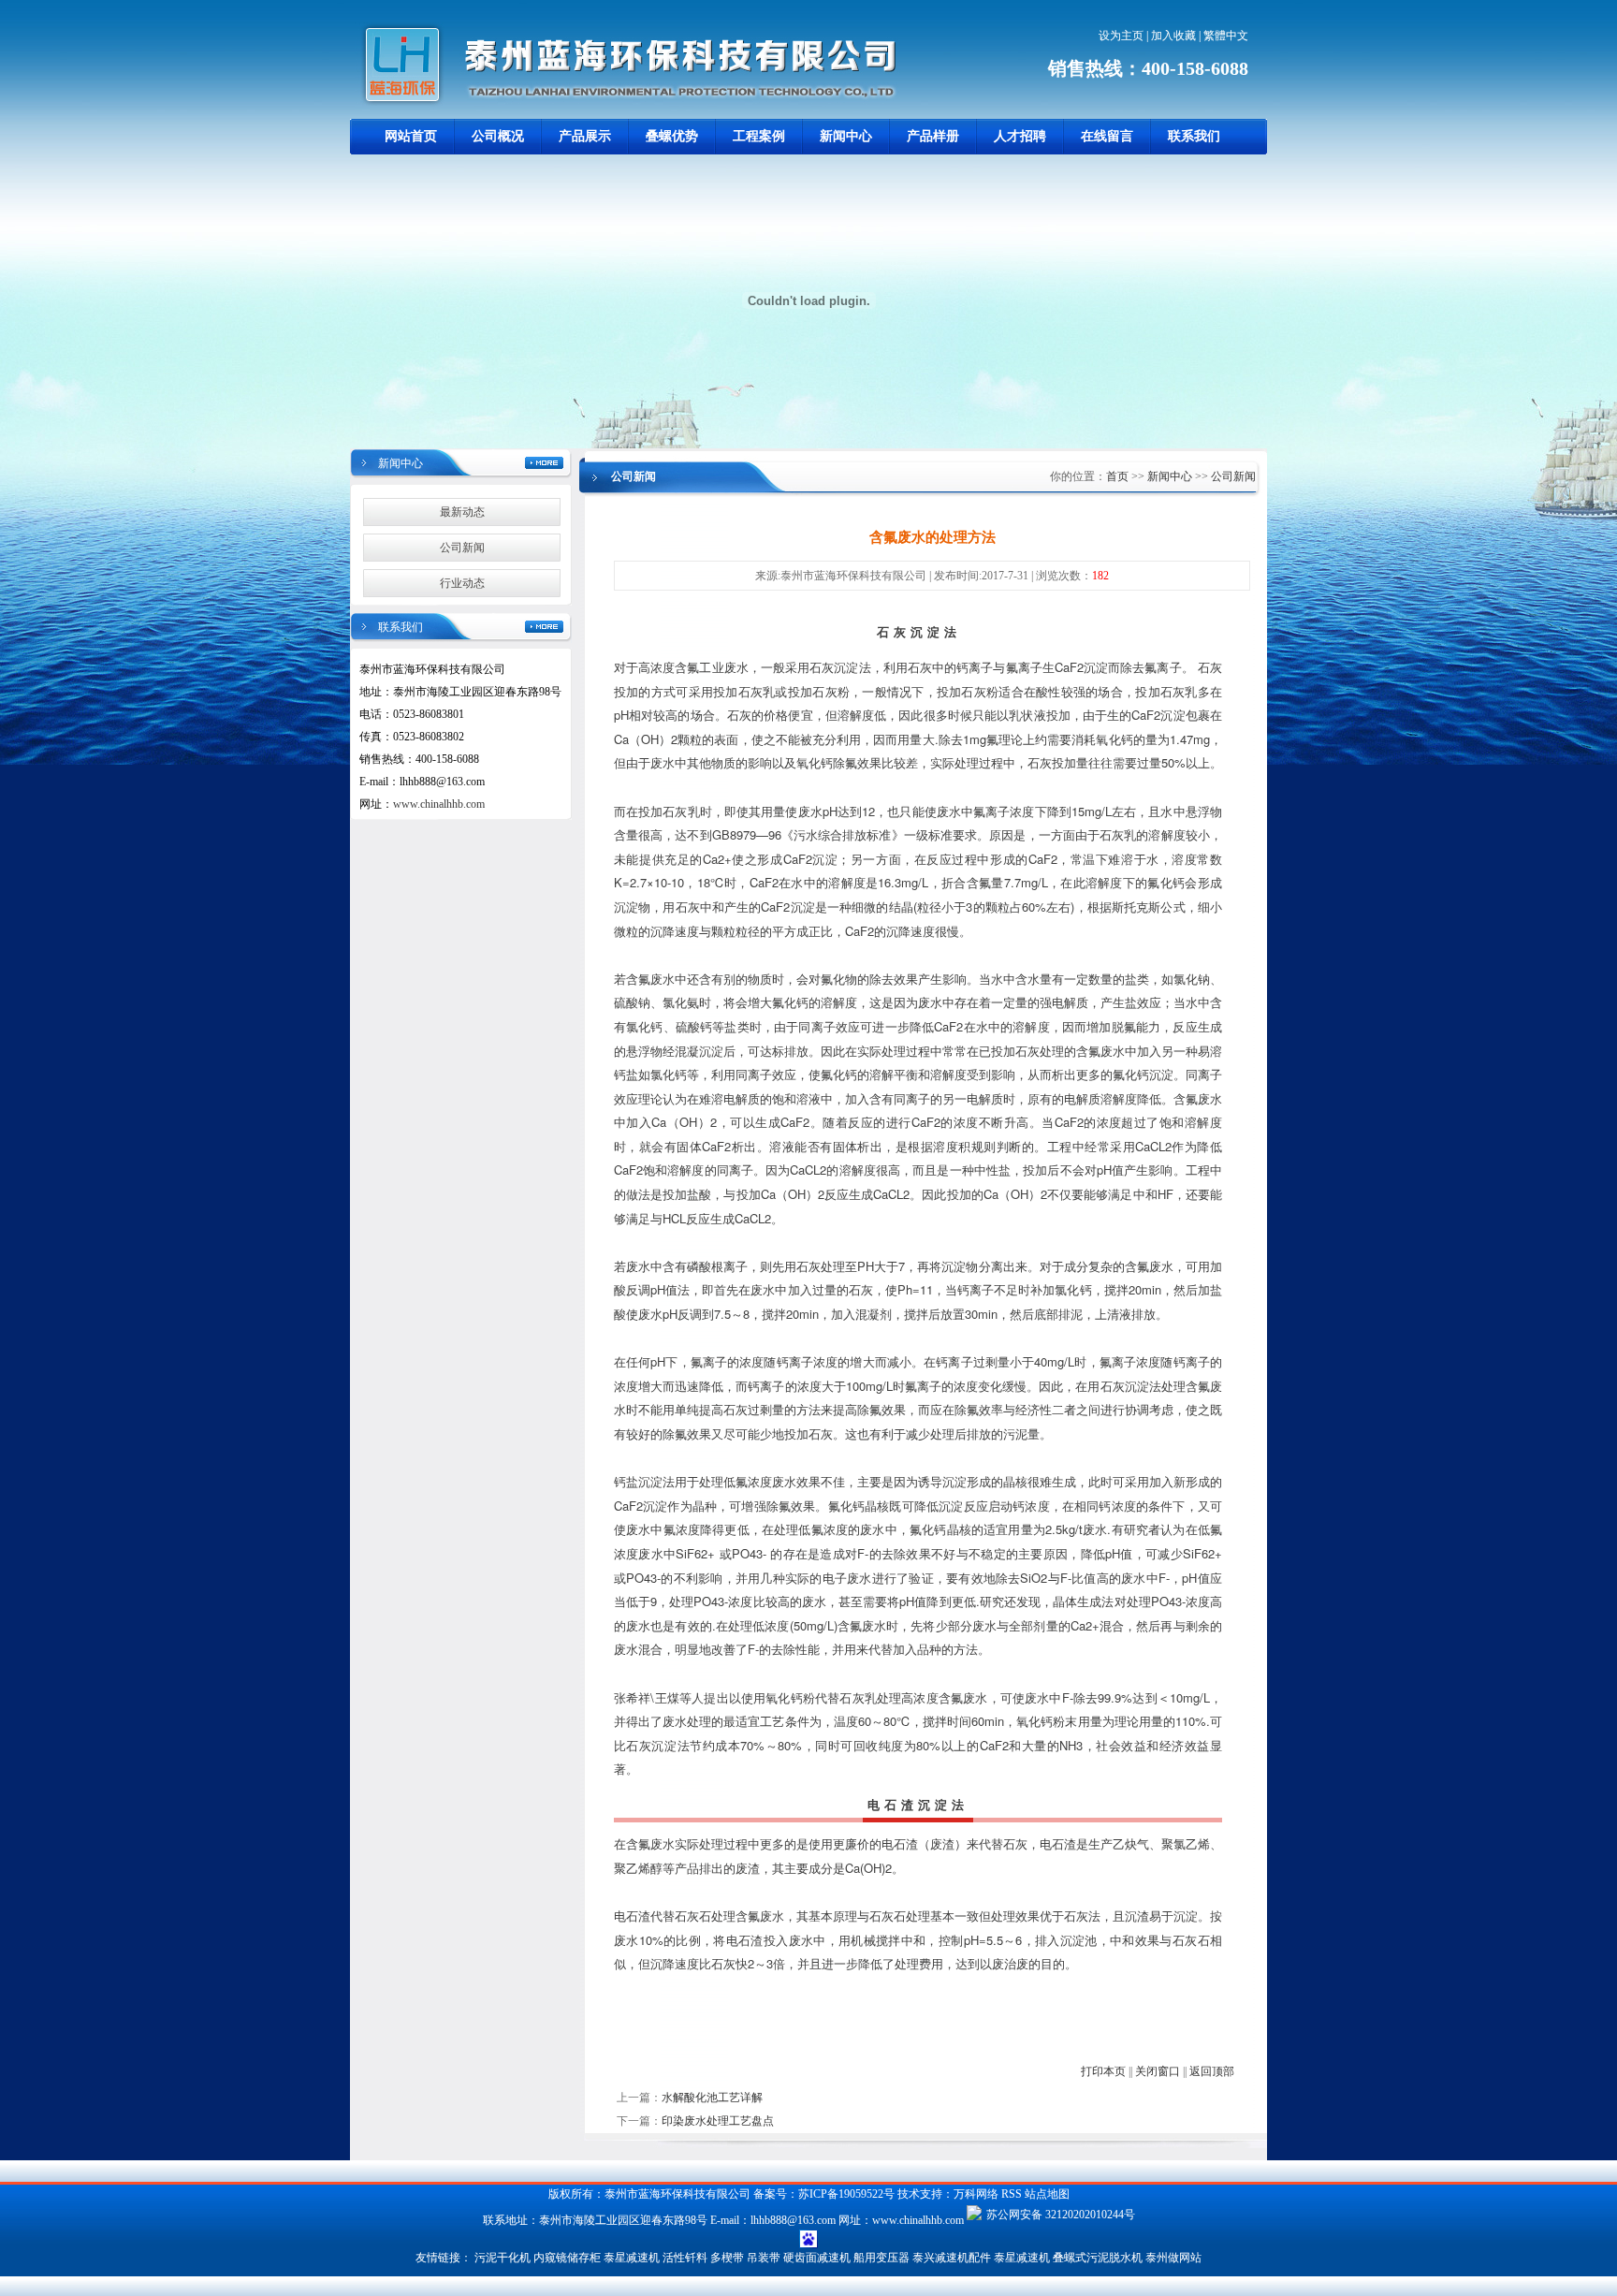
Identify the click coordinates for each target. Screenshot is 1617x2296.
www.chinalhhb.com (439, 804)
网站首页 (411, 136)
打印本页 (1103, 2071)
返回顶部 (1212, 2071)
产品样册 (933, 136)
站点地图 (1047, 2194)
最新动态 (462, 512)
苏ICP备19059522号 (846, 2194)
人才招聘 (1020, 136)
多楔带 (727, 2258)
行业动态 (462, 583)
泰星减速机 (632, 2258)
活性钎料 (685, 2258)
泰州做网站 (1173, 2258)
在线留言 (1107, 136)
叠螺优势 (672, 136)
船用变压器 (881, 2258)
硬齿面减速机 (817, 2258)
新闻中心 (846, 136)
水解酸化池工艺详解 (712, 2098)
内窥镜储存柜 (567, 2258)
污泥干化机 (503, 2258)
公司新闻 (462, 548)
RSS (1012, 2194)
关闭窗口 (1158, 2071)
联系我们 (1194, 136)
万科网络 (977, 2194)
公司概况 (498, 136)
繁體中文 (1226, 36)
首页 (1117, 476)
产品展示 (585, 136)
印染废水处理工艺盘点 (718, 2121)
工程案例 (759, 136)
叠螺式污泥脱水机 (1098, 2258)
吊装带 (764, 2258)
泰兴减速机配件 (952, 2258)
